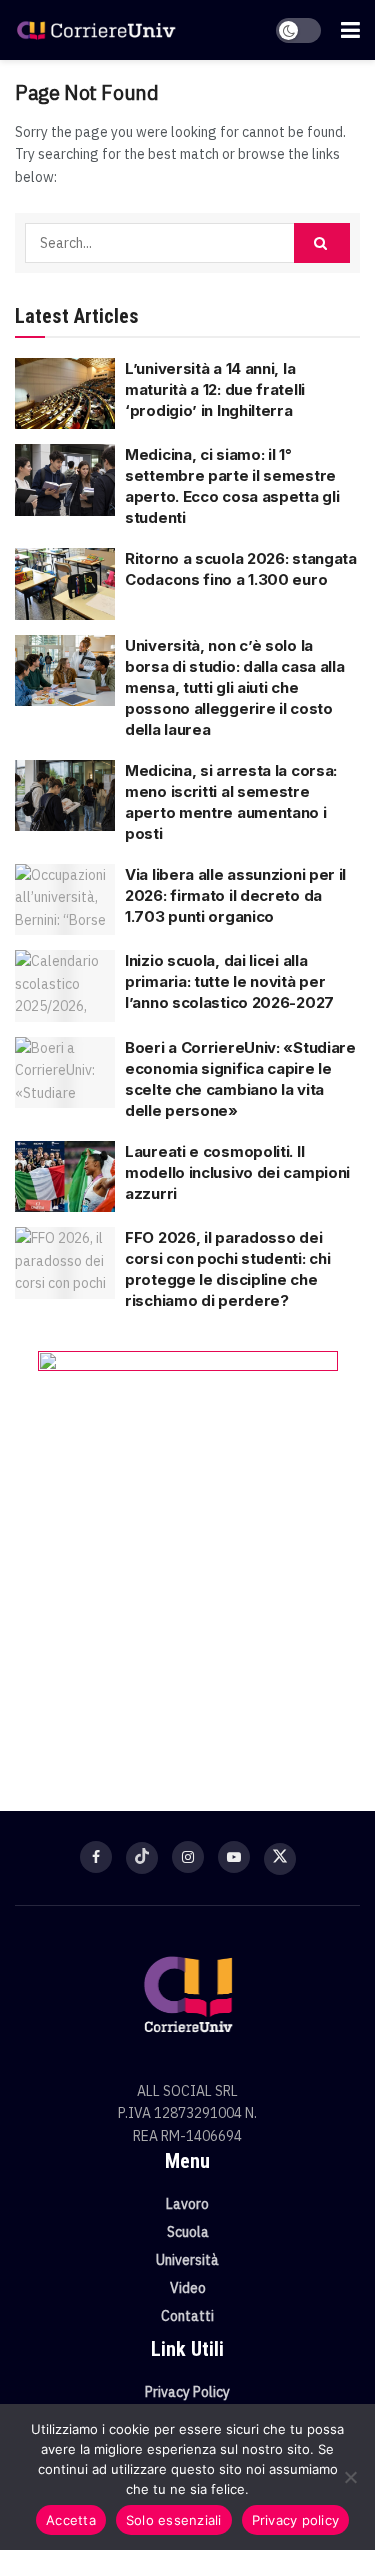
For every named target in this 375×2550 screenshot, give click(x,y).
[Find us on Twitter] (280, 1859)
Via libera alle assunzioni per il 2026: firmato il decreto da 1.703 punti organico (235, 895)
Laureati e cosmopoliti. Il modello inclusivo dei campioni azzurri (237, 1172)
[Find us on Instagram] (188, 1857)
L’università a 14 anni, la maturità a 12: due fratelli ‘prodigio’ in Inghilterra (215, 389)
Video (188, 2288)
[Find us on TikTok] (142, 1858)
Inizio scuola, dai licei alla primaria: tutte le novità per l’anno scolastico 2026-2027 (229, 981)
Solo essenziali (174, 2520)
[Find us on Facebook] (96, 1857)
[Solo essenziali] (350, 2477)
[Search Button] (322, 243)
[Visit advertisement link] (187, 1551)
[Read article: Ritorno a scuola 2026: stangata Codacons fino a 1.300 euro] (65, 584)
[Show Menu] (350, 30)
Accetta (71, 2520)
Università (187, 2260)
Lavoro (187, 2204)
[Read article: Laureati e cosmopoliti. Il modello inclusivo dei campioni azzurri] (65, 1177)
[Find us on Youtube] (234, 1857)
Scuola (188, 2232)
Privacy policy (296, 2520)
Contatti (187, 2316)
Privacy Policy (187, 2392)
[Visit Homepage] (96, 30)
